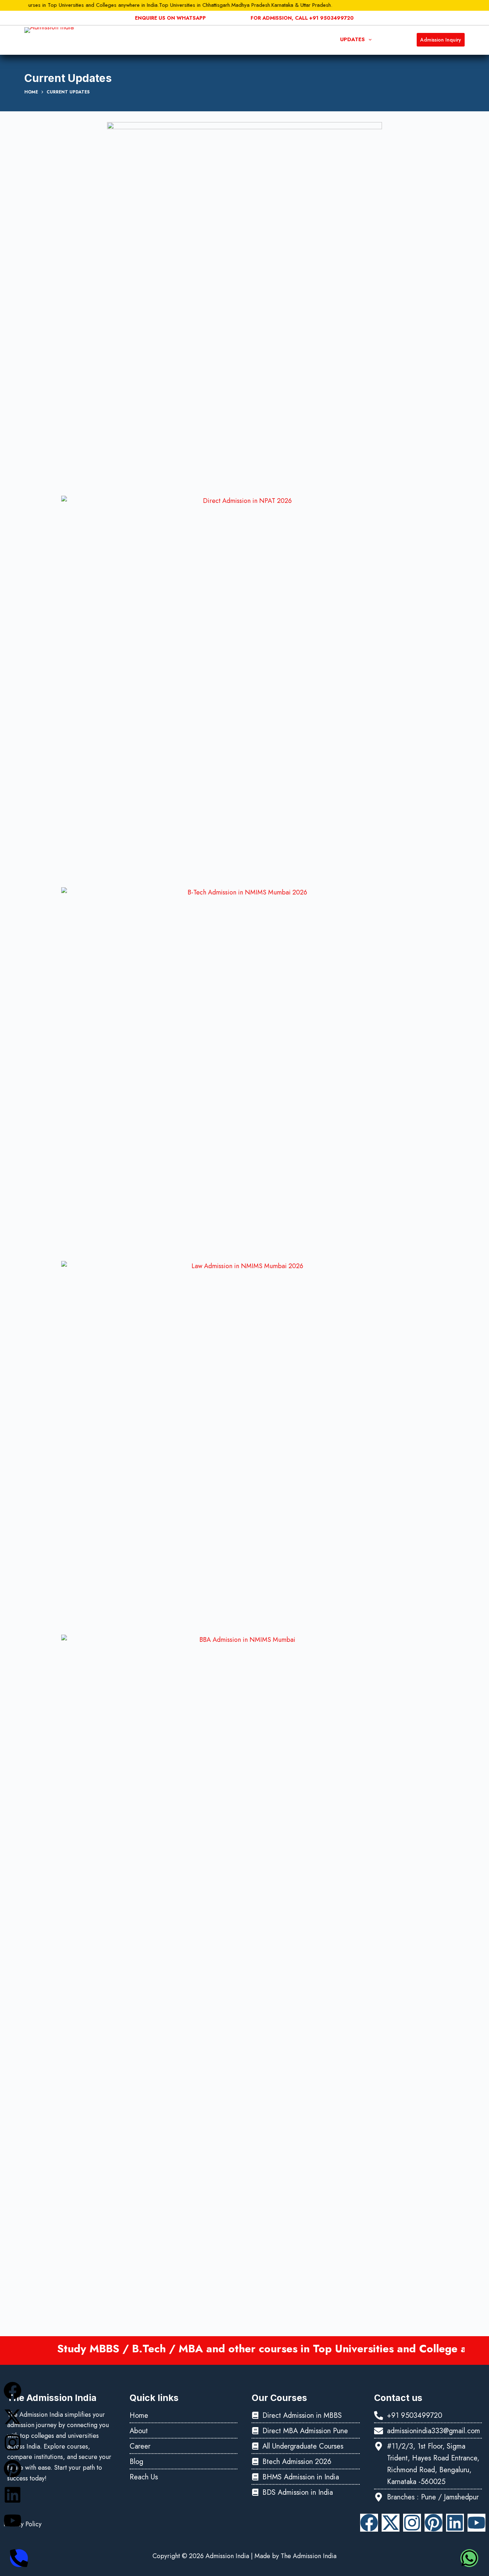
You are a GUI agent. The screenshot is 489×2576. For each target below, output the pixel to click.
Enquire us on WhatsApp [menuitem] (170, 18)
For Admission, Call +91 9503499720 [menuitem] (302, 18)
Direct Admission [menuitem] (266, 39)
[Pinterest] (13, 2469)
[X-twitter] (13, 2417)
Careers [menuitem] (319, 39)
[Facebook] (13, 2391)
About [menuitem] (177, 39)
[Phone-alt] (19, 2558)
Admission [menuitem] (210, 39)
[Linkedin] (13, 2495)
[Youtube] (13, 2521)
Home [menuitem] (151, 39)
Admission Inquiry (441, 40)
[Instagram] (13, 2442)
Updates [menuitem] (352, 39)
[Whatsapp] (469, 2558)
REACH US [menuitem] (393, 39)
